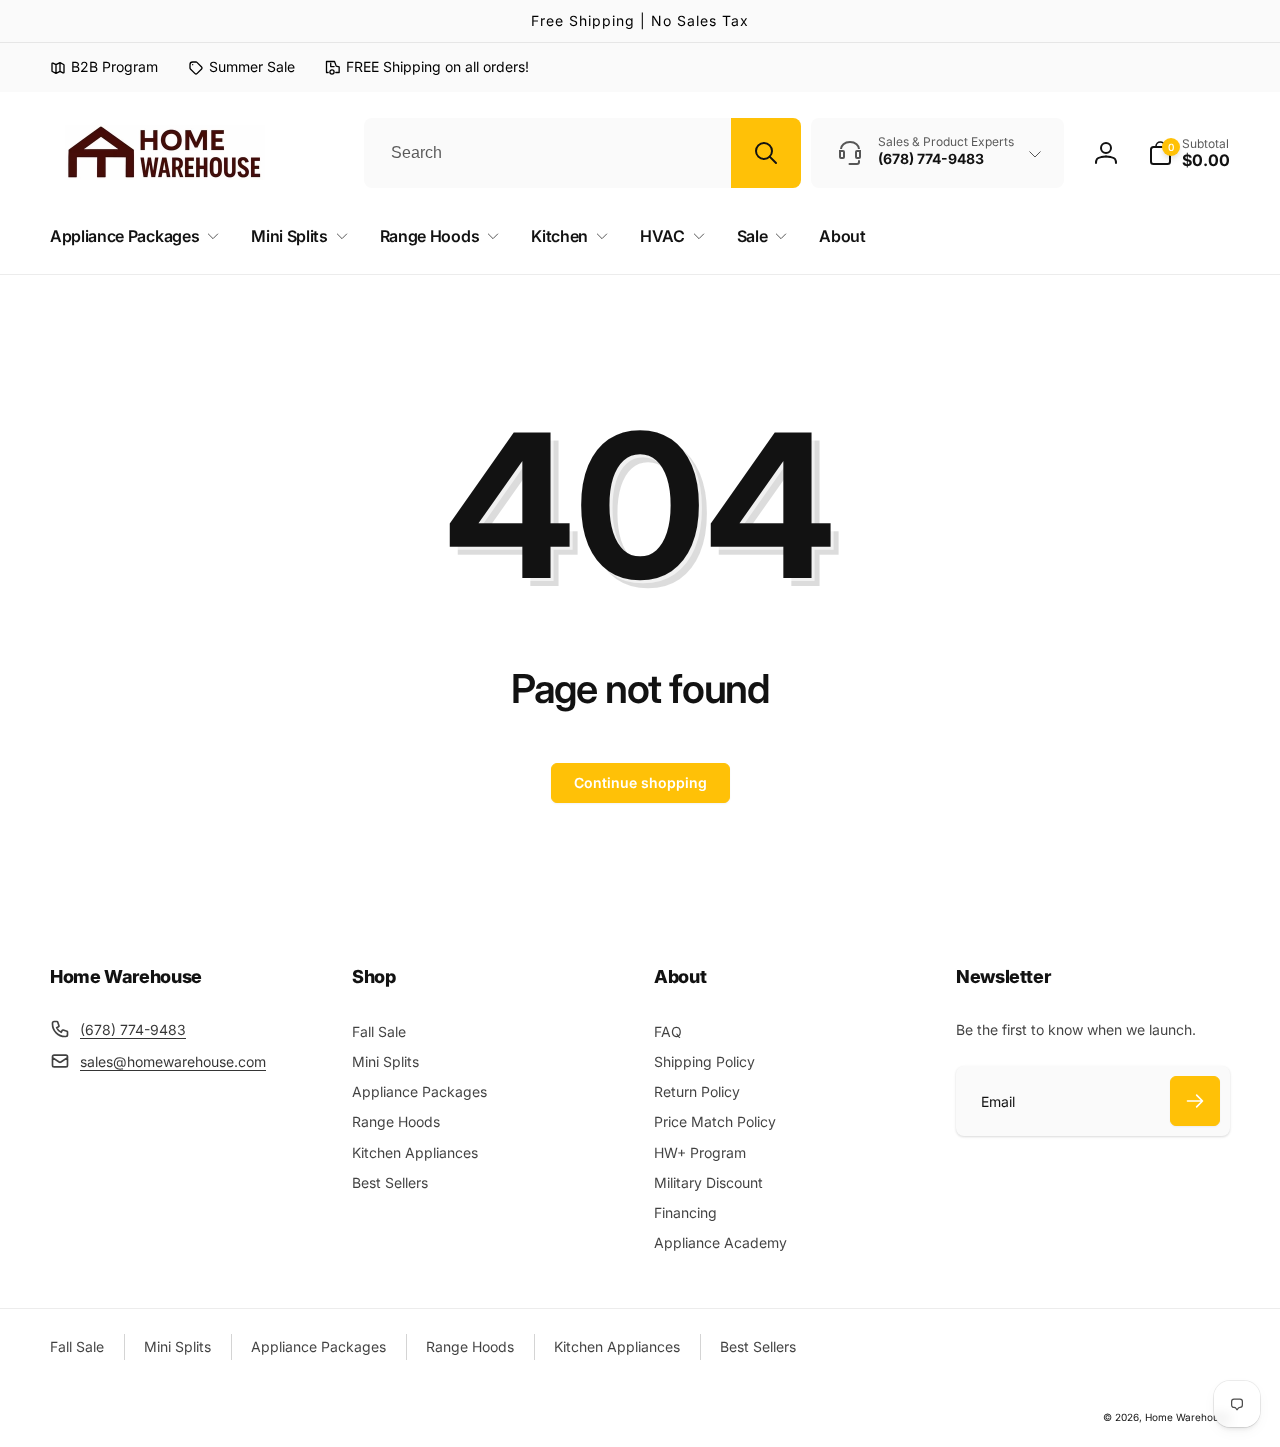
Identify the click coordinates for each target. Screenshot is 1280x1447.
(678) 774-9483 (133, 1029)
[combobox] (582, 153)
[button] (1189, 153)
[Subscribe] (1195, 1101)
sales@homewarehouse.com (173, 1061)
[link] (241, 67)
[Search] (766, 153)
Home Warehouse (1187, 1417)
